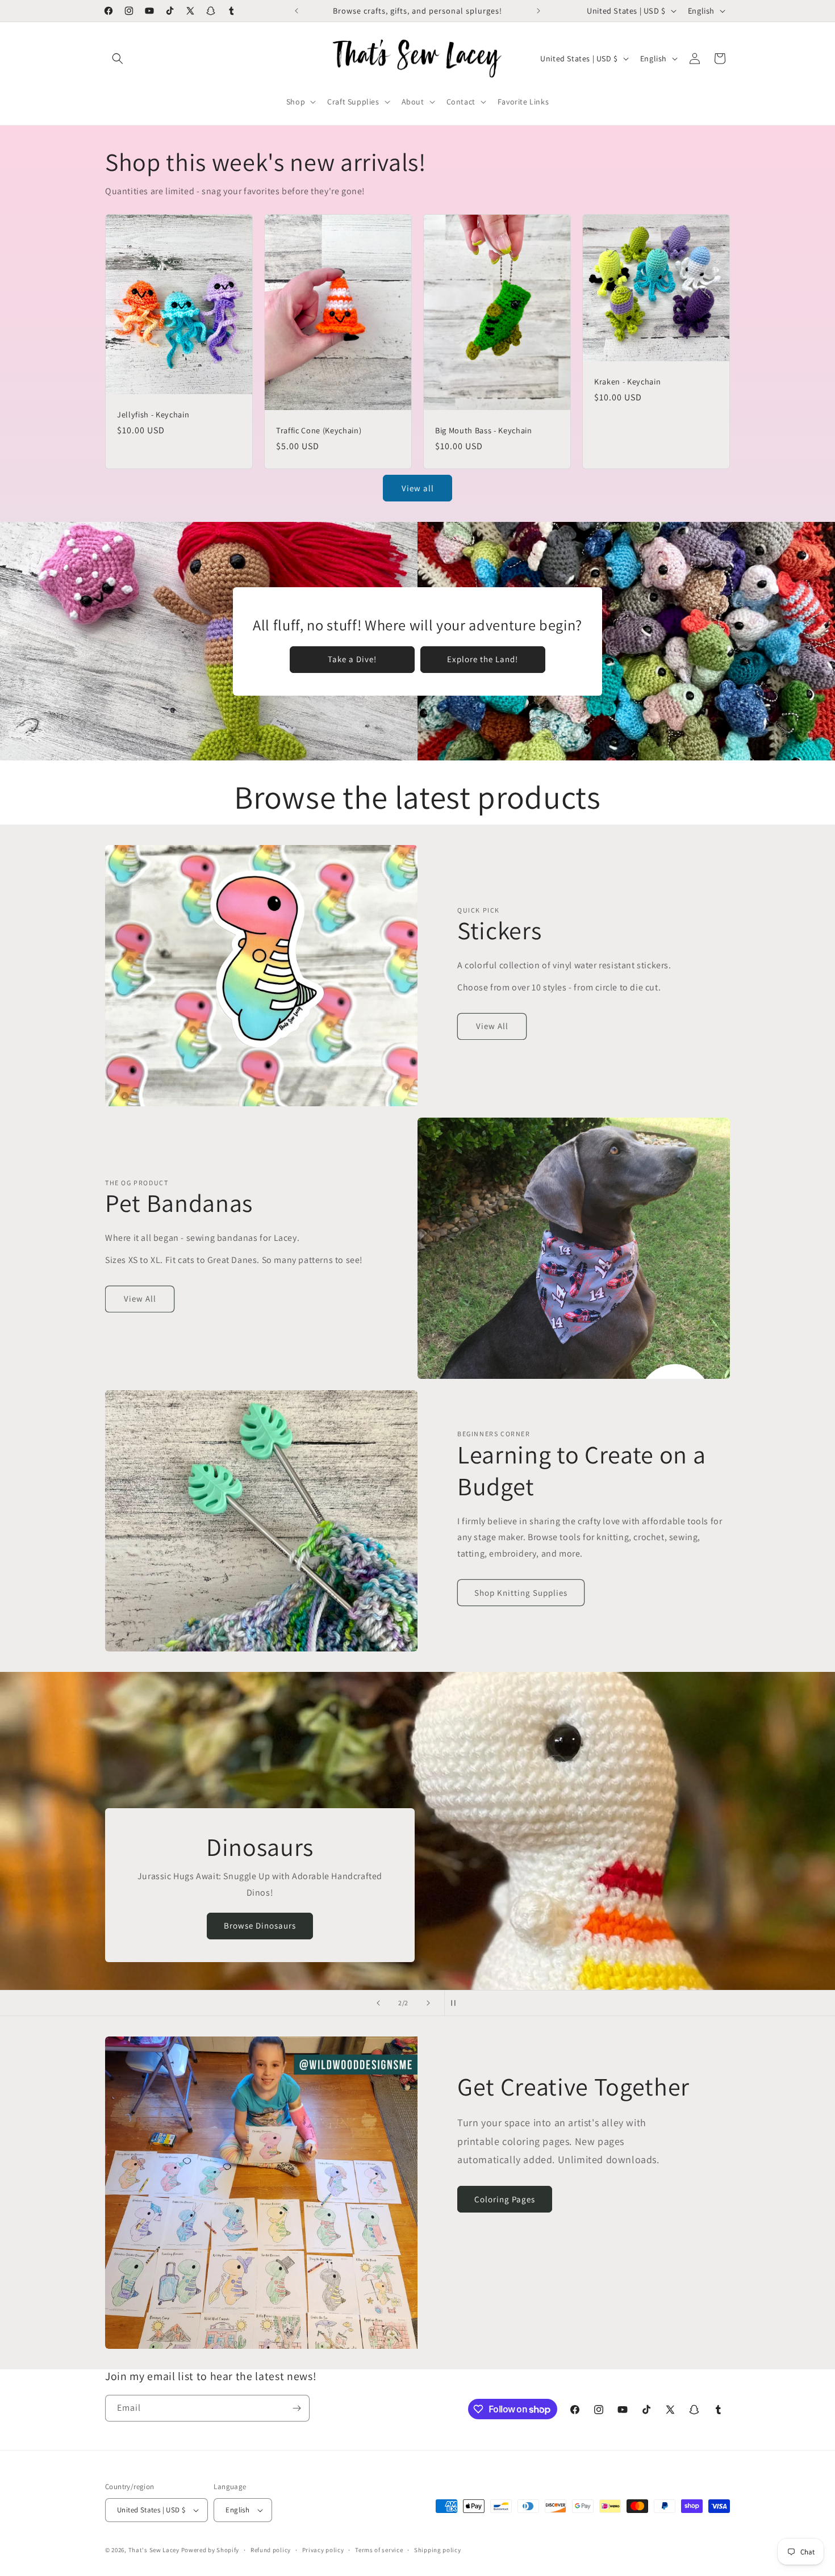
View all (418, 488)
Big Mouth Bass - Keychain (484, 430)
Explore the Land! (483, 659)
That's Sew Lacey (154, 2550)
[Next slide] (428, 2003)
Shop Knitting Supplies (521, 1593)
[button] (118, 58)
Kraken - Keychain (627, 382)
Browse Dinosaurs (529, 1925)
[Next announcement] (538, 11)
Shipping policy (438, 2550)
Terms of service (379, 2550)
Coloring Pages (505, 2199)
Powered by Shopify (210, 2550)
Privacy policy (323, 2550)
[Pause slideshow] (457, 2003)
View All (492, 1026)
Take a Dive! (352, 659)
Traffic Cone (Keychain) (319, 430)
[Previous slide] (378, 2003)
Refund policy (271, 2550)
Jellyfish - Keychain (153, 415)
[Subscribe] (297, 2408)
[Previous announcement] (297, 11)
